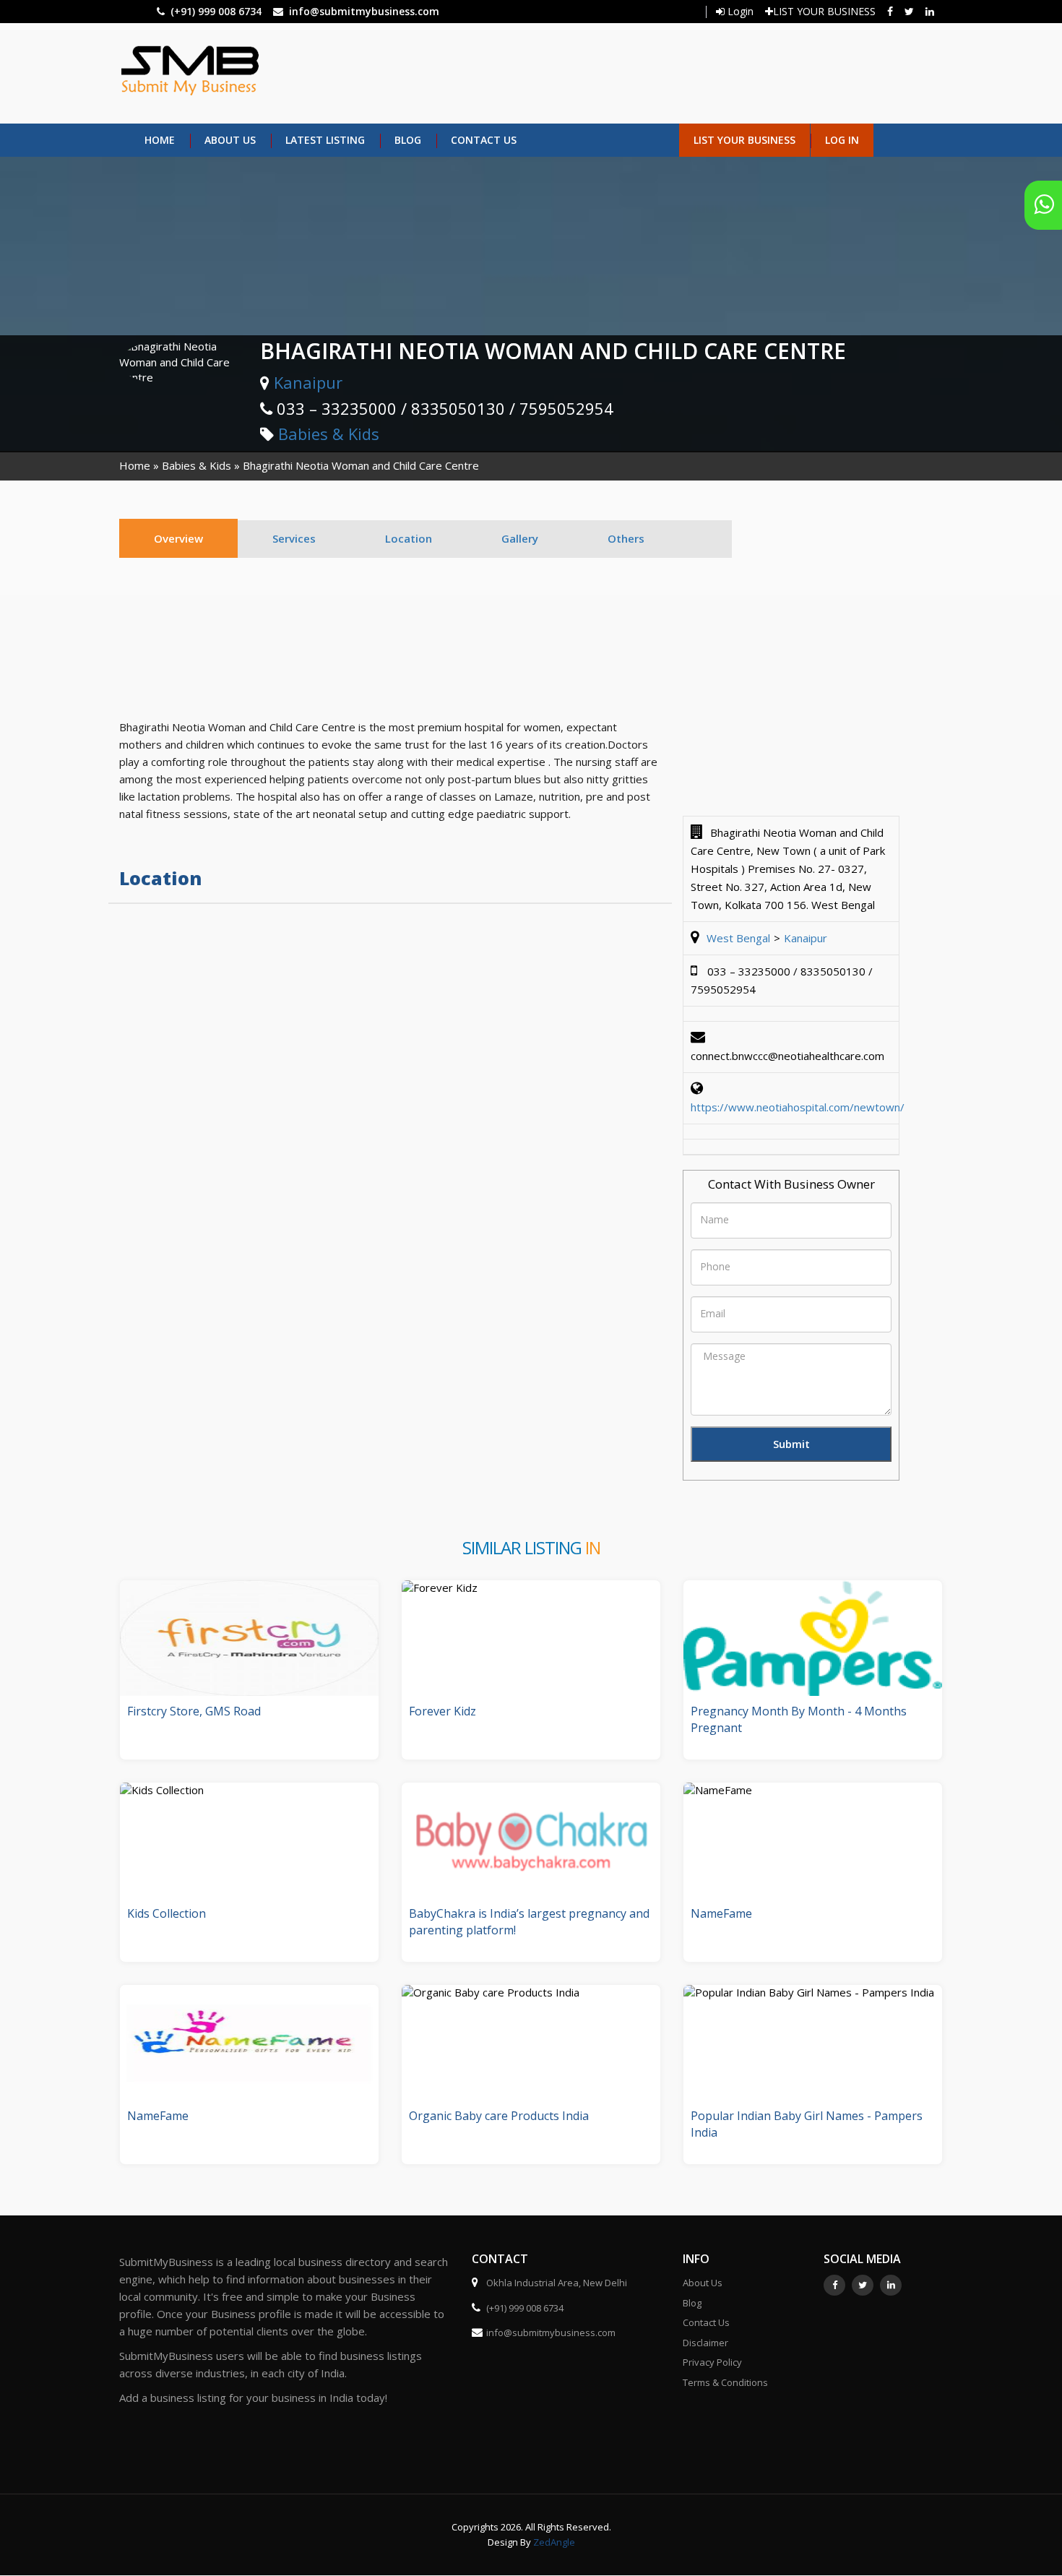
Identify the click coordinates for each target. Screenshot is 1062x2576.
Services (294, 538)
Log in (842, 140)
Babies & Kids (329, 434)
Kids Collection (167, 1913)
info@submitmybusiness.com (364, 11)
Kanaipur (308, 382)
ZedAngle (553, 2542)
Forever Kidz (442, 1711)
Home (160, 140)
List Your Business (744, 140)
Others (626, 538)
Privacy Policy (712, 2362)
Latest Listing (325, 140)
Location (409, 538)
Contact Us (484, 140)
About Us (230, 140)
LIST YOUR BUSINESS (824, 11)
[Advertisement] (594, 72)
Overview (178, 538)
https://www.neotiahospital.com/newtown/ (798, 1107)
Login (739, 11)
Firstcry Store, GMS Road (194, 1711)
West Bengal (738, 938)
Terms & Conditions (725, 2382)
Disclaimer (705, 2343)
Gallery (520, 538)
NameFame (721, 1913)
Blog (408, 140)
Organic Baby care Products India (499, 2116)
